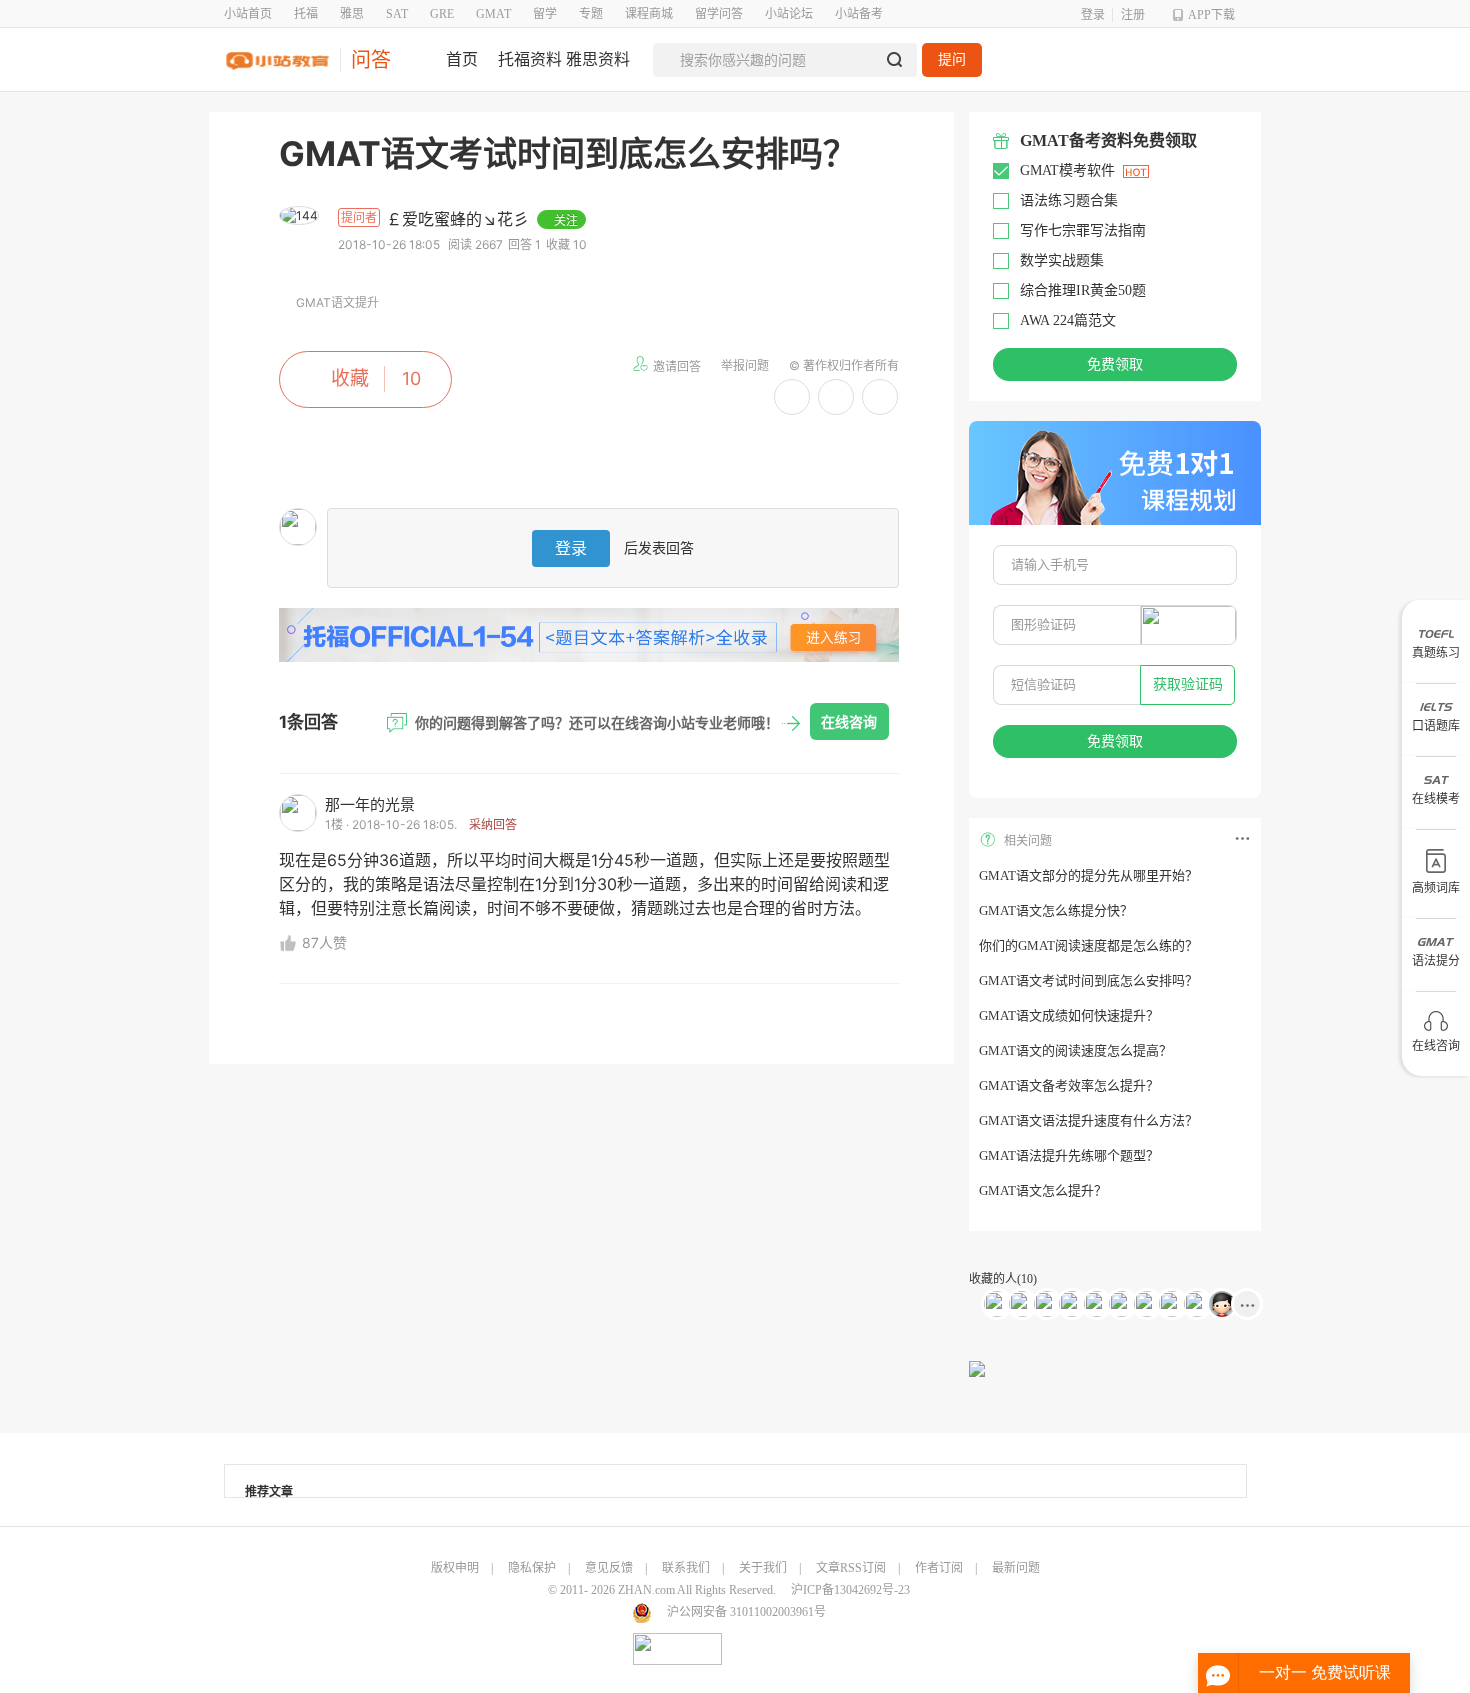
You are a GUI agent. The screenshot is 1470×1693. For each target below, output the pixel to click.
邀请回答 (677, 366)
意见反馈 (609, 1568)
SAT (397, 14)
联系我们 (686, 1568)
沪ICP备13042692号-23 (850, 1590)
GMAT (493, 14)
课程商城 (649, 14)
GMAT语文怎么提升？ (1043, 1190)
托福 (306, 14)
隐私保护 (532, 1568)
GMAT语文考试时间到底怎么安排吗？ (1088, 980)
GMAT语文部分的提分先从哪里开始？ (1088, 875)
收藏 (350, 378)
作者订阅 (939, 1568)
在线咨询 (849, 721)
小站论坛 (789, 14)
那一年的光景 (370, 804)
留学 (545, 14)
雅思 (352, 14)
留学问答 (719, 14)
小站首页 (248, 14)
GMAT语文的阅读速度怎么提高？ (1075, 1050)
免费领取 (1115, 364)
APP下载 (1211, 15)
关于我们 (763, 1568)
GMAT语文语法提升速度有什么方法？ (1088, 1120)
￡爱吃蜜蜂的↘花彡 (460, 219)
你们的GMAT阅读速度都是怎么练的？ (1088, 945)
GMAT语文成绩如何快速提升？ (1069, 1015)
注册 (1133, 15)
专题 (591, 14)
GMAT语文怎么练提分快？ (1056, 910)
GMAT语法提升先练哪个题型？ (1069, 1155)
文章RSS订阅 (851, 1568)
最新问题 (1016, 1568)
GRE (442, 14)
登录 (1093, 15)
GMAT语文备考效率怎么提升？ (1069, 1085)
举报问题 (745, 365)
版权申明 (455, 1568)
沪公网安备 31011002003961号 (746, 1612)
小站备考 (859, 14)
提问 (952, 59)
